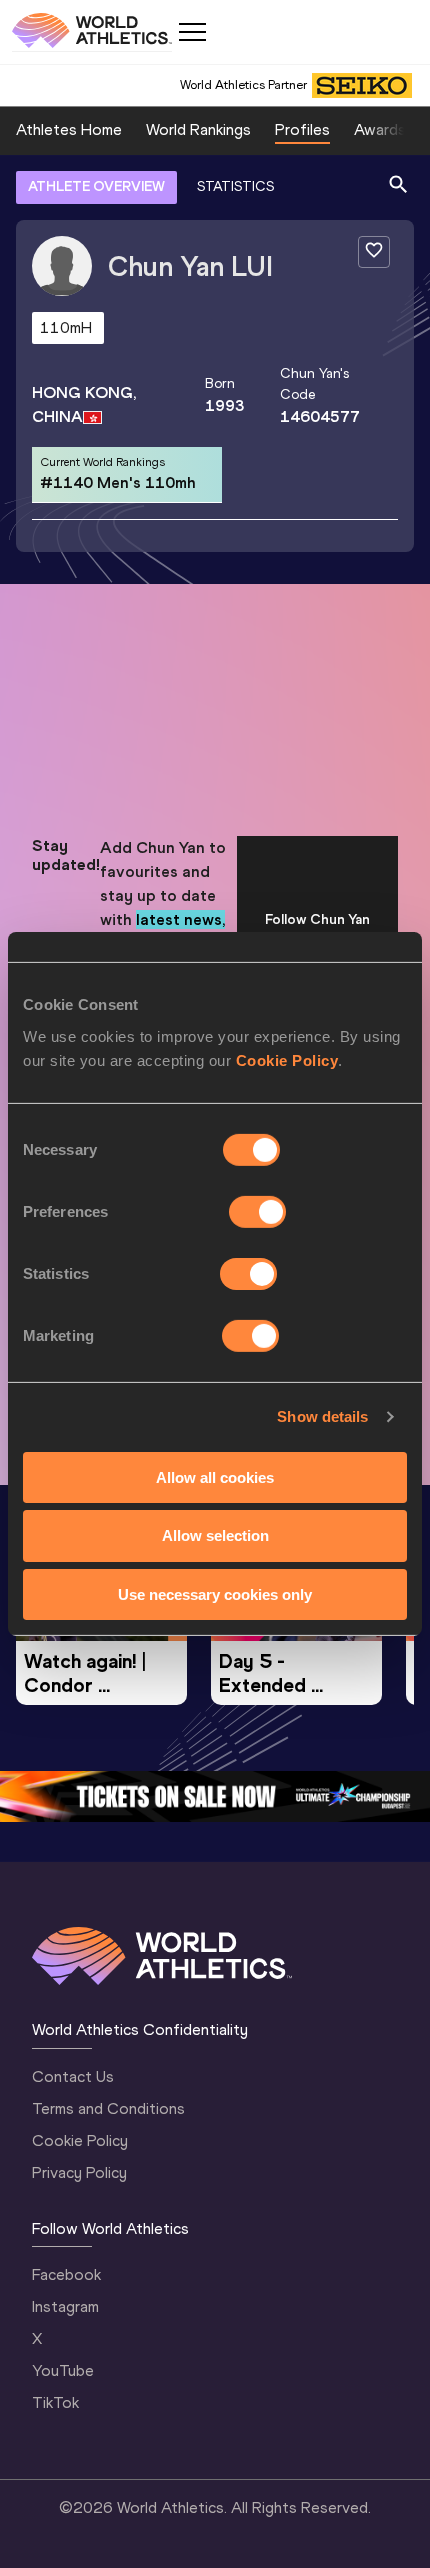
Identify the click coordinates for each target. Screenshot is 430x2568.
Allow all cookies (215, 1476)
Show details (322, 1416)
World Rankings (198, 129)
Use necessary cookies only (215, 1594)
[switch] (257, 1211)
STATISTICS (235, 186)
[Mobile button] (192, 32)
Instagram (65, 2306)
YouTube (63, 2370)
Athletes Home (69, 129)
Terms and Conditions (108, 2108)
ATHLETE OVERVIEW (96, 186)
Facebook (66, 2274)
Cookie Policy (287, 1059)
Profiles (302, 129)
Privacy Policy (79, 2172)
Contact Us (73, 2076)
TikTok (55, 2402)
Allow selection (215, 1535)
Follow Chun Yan (317, 919)
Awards (380, 129)
